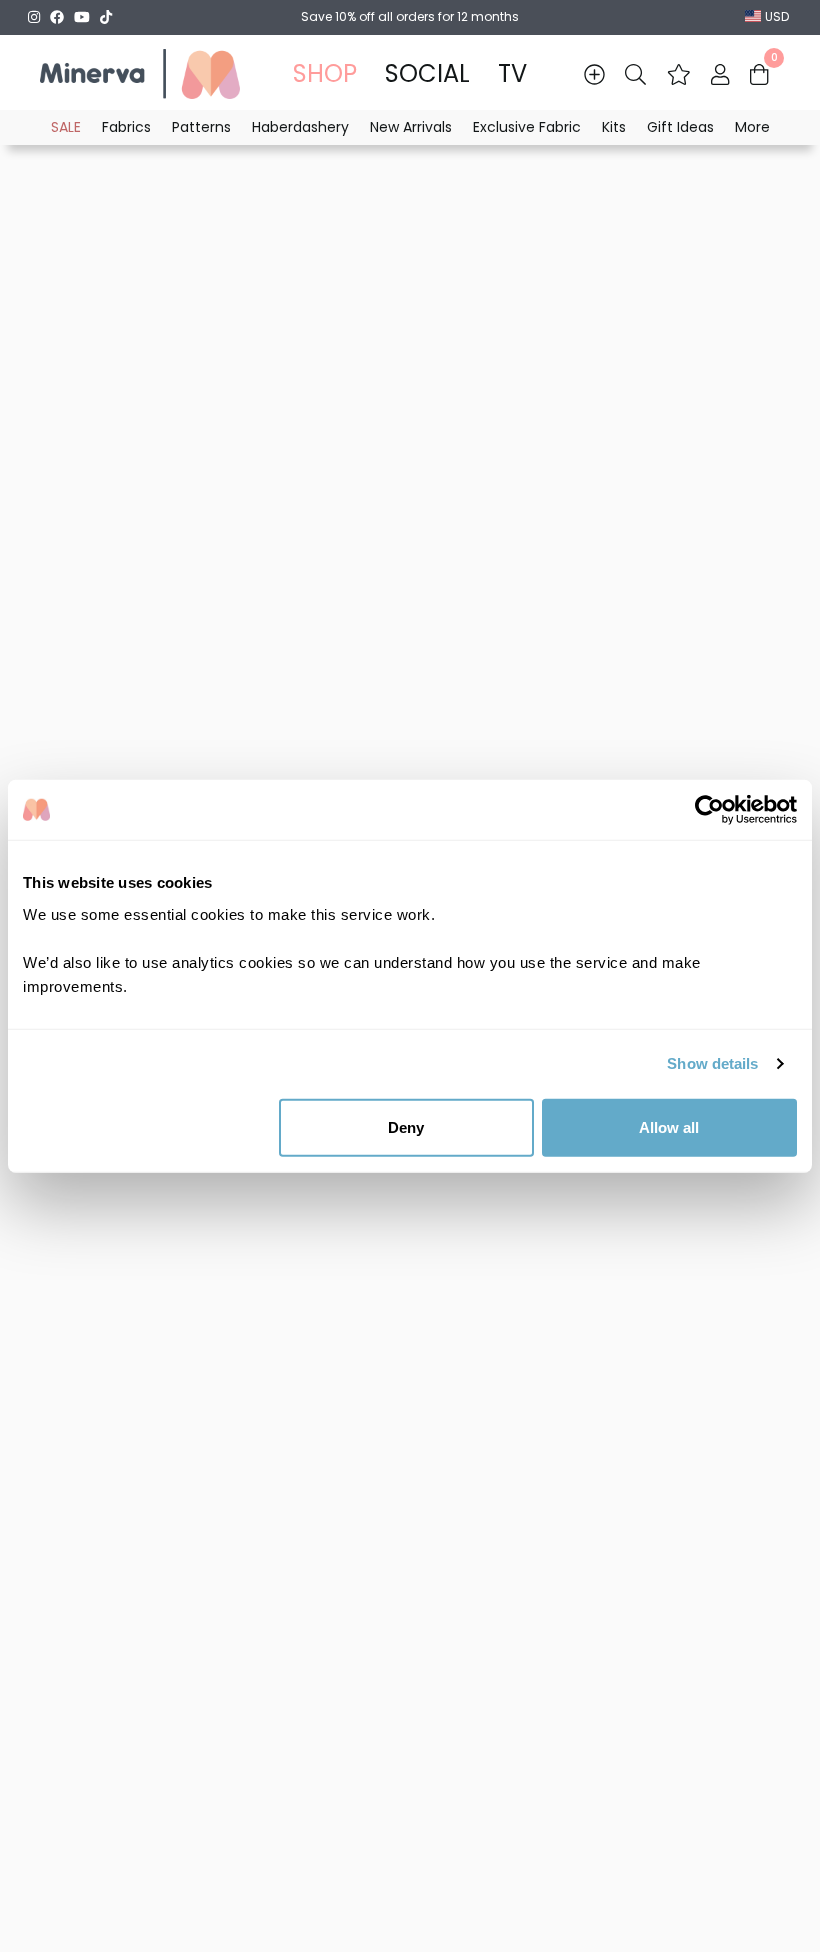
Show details (712, 1063)
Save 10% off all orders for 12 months (410, 16)
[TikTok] (106, 17)
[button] (679, 74)
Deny (406, 1126)
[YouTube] (82, 17)
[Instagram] (34, 17)
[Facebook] (57, 17)
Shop (325, 73)
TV (512, 73)
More (752, 127)
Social (427, 73)
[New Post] (594, 74)
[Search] (635, 74)
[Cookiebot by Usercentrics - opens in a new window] (709, 810)
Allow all (669, 1126)
